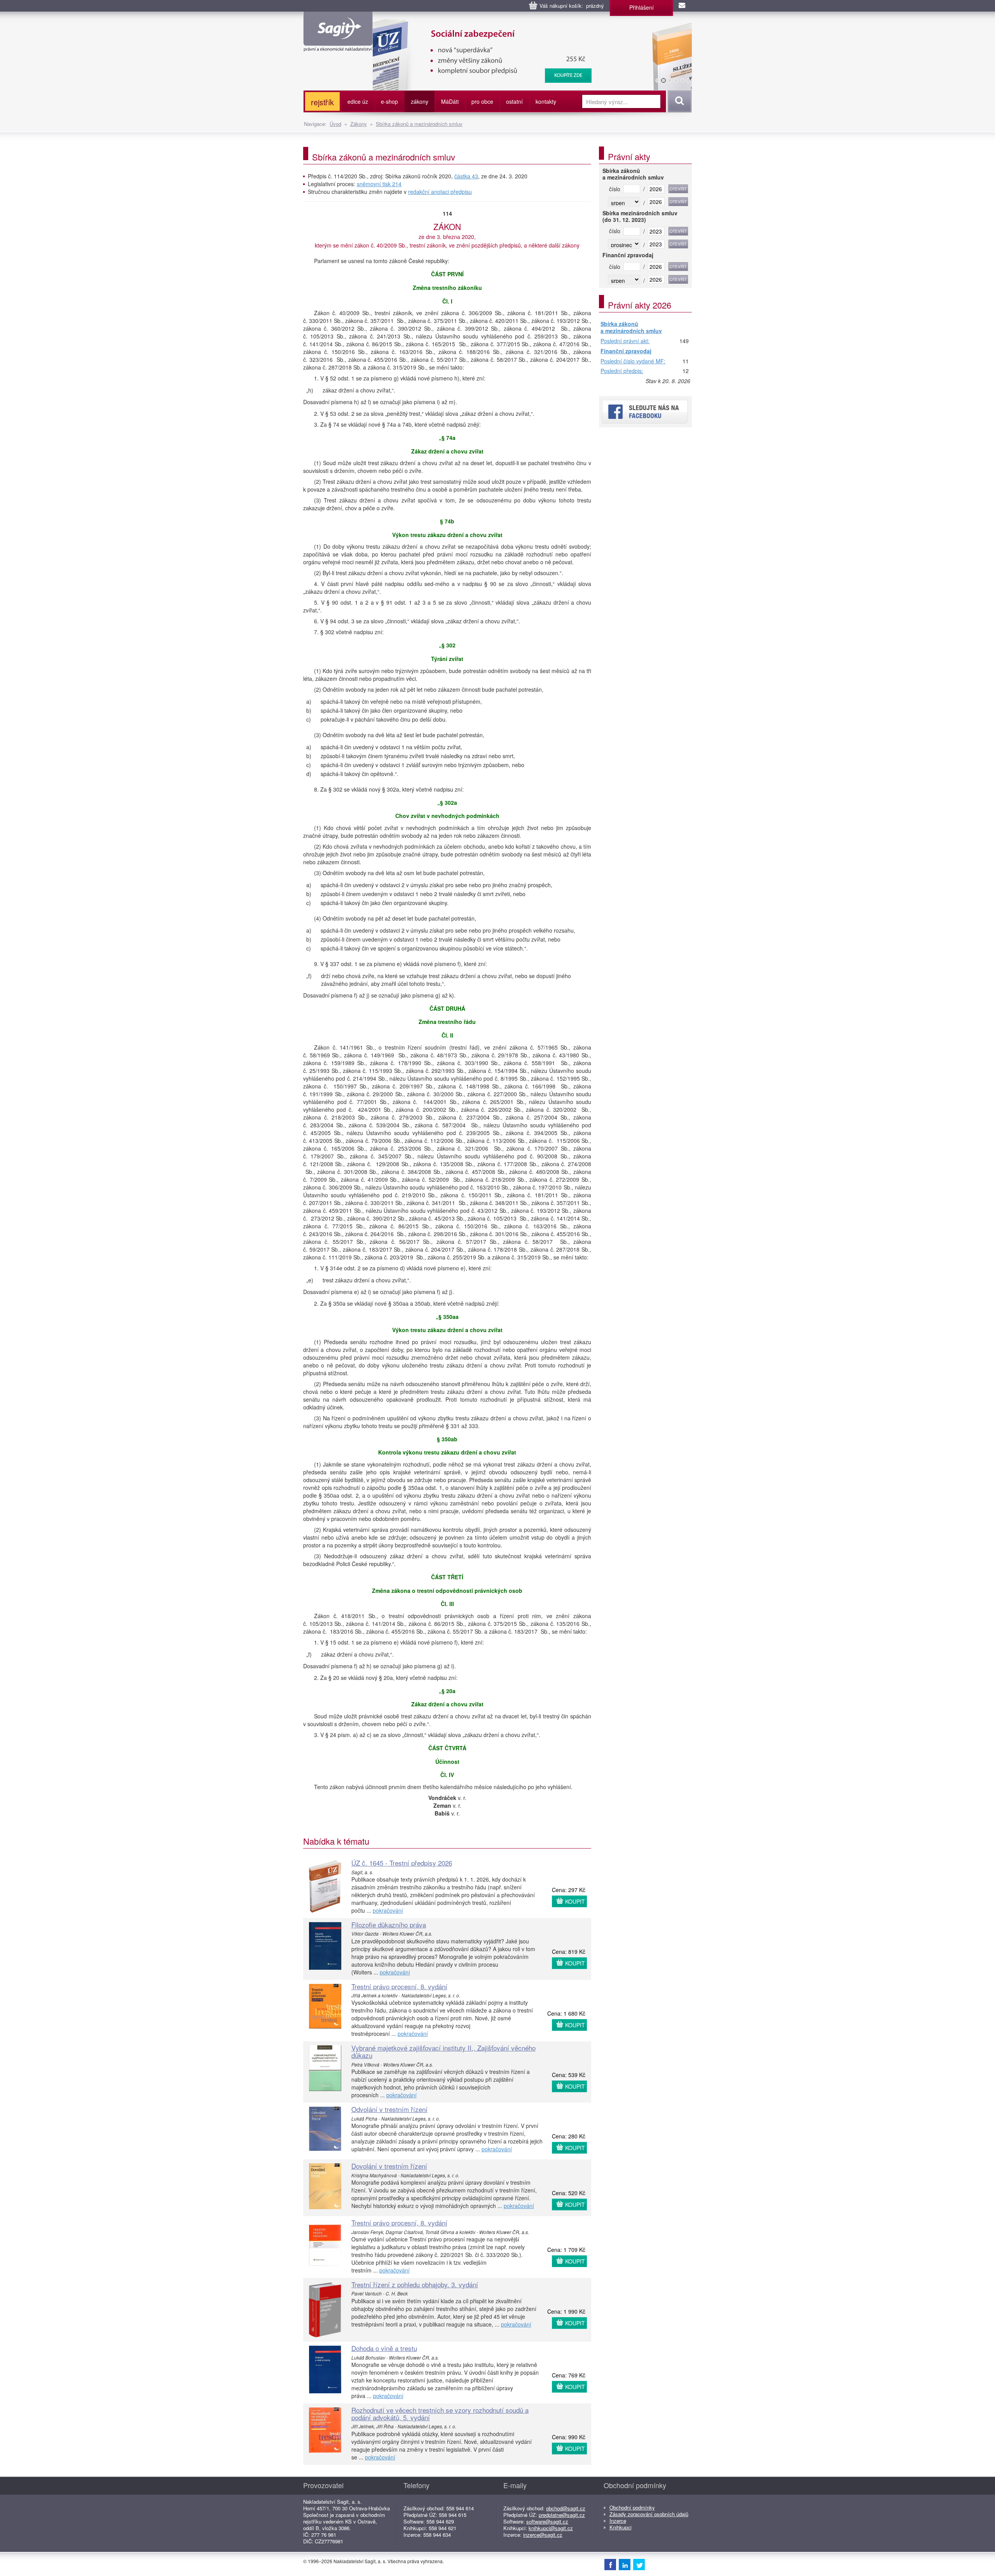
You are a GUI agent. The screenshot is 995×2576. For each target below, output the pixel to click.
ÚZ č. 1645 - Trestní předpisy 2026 (402, 1863)
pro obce (482, 101)
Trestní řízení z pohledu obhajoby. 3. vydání (415, 2284)
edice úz (358, 101)
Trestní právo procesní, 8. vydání (399, 1986)
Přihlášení (642, 7)
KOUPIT (575, 1901)
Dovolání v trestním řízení (389, 2166)
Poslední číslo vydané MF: (633, 361)
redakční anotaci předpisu (440, 192)
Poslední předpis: (622, 371)
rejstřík (322, 102)
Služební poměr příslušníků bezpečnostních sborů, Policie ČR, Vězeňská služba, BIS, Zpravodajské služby (519, 27)
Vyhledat (678, 101)
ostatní (514, 101)
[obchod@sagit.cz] (683, 6)
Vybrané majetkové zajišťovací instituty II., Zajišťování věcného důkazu (443, 2051)
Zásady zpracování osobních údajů (649, 2514)
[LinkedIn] (625, 2564)
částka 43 (466, 176)
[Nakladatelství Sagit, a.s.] (338, 45)
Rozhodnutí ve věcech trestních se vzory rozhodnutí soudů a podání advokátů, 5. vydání (440, 2414)
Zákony (359, 124)
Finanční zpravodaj (626, 351)
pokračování (388, 1910)
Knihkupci (621, 2527)
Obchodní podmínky (632, 2507)
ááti (450, 101)
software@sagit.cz (547, 2521)
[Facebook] (610, 2564)
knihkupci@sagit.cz (551, 2528)
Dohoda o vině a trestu (384, 2348)
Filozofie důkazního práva (389, 1925)
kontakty (546, 101)
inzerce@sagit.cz (543, 2535)
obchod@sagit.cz (566, 2508)
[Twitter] (639, 2564)
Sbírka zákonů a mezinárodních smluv (419, 124)
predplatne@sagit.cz (562, 2515)
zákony (420, 101)
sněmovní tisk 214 (379, 184)
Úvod (335, 124)
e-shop (389, 101)
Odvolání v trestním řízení (389, 2109)
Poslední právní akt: (625, 341)
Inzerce (618, 2521)
